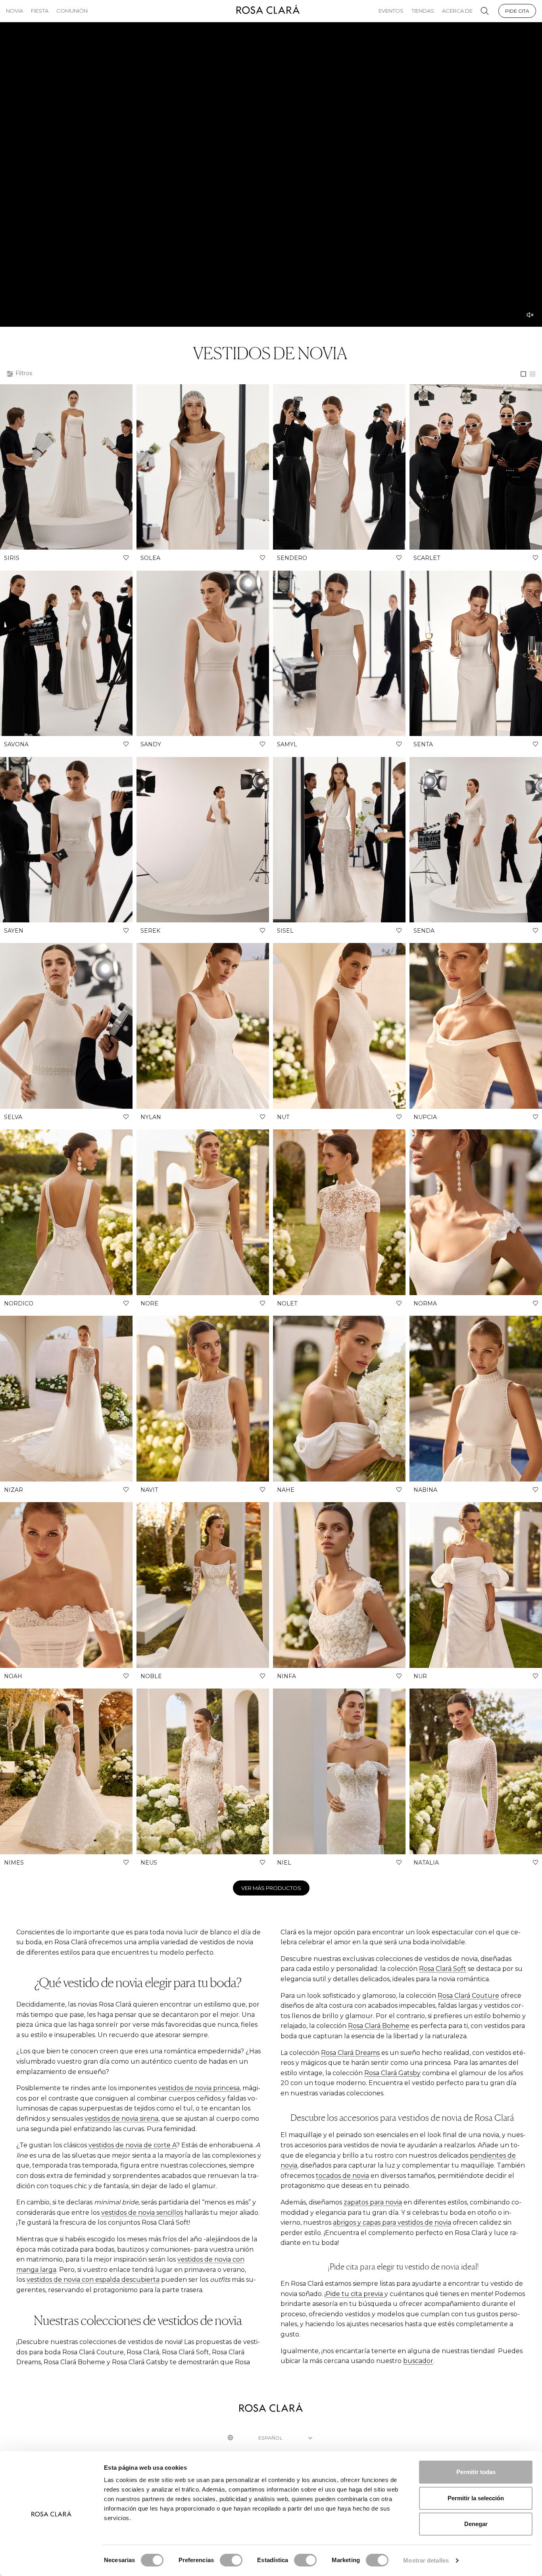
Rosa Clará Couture (468, 1996)
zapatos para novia (373, 2202)
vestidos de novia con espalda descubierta (93, 2280)
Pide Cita (517, 11)
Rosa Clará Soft (443, 1969)
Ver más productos (271, 1888)
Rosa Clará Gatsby (392, 2073)
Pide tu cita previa (355, 2294)
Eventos (391, 11)
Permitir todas (476, 2472)
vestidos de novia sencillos (142, 2213)
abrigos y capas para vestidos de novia (392, 2222)
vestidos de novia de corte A (132, 2145)
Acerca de (457, 11)
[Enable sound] (530, 315)
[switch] (231, 2560)
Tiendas (423, 11)
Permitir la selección (476, 2498)
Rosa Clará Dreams (350, 2053)
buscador (418, 2361)
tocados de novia (342, 2176)
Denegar (476, 2524)
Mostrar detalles (426, 2560)
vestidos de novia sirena (121, 2119)
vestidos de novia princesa (199, 2088)
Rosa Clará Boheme (379, 2026)
